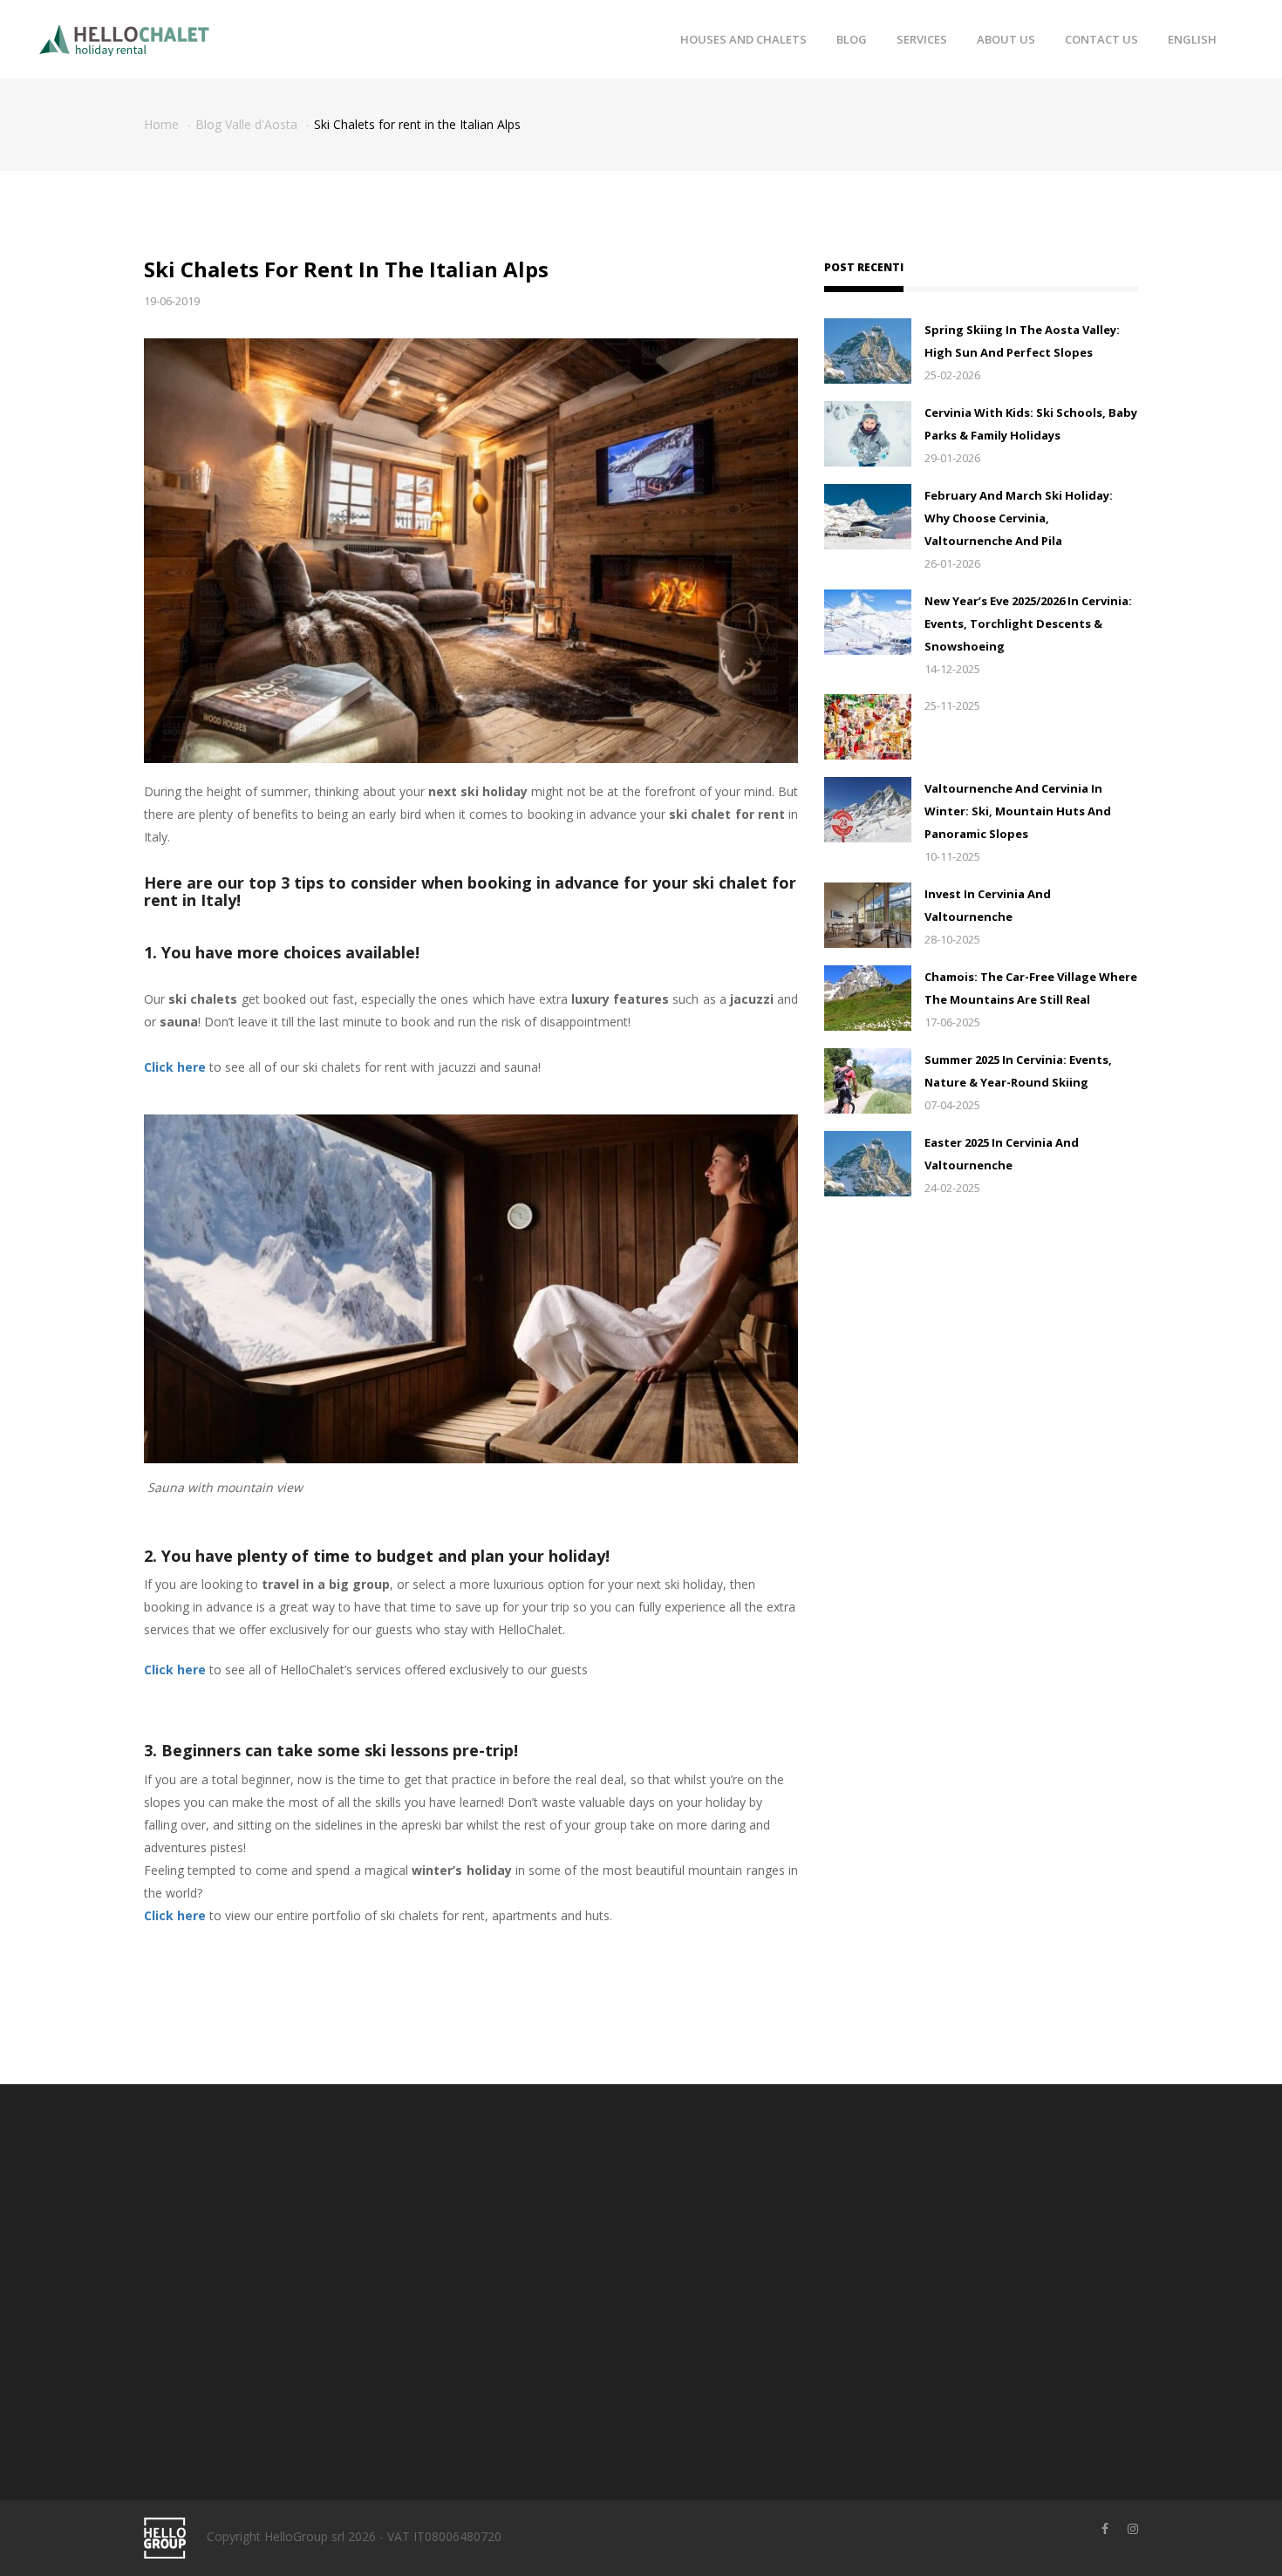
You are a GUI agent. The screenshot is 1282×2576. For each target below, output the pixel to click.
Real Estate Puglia (535, 2307)
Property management (548, 2253)
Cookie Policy (692, 2253)
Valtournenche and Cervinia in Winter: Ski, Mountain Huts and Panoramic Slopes (1018, 811)
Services (922, 39)
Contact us (1101, 39)
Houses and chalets (743, 39)
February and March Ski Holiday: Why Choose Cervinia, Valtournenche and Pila (1019, 518)
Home (161, 124)
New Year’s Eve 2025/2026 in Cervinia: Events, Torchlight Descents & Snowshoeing (1028, 624)
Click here (175, 1067)
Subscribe (981, 2317)
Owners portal (524, 2199)
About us (1006, 39)
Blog (852, 39)
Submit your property (544, 2226)
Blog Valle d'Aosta (246, 124)
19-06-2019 (172, 301)
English (1192, 39)
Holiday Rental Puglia (543, 2280)
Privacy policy (692, 2226)
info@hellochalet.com (245, 2365)
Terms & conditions (710, 2199)
